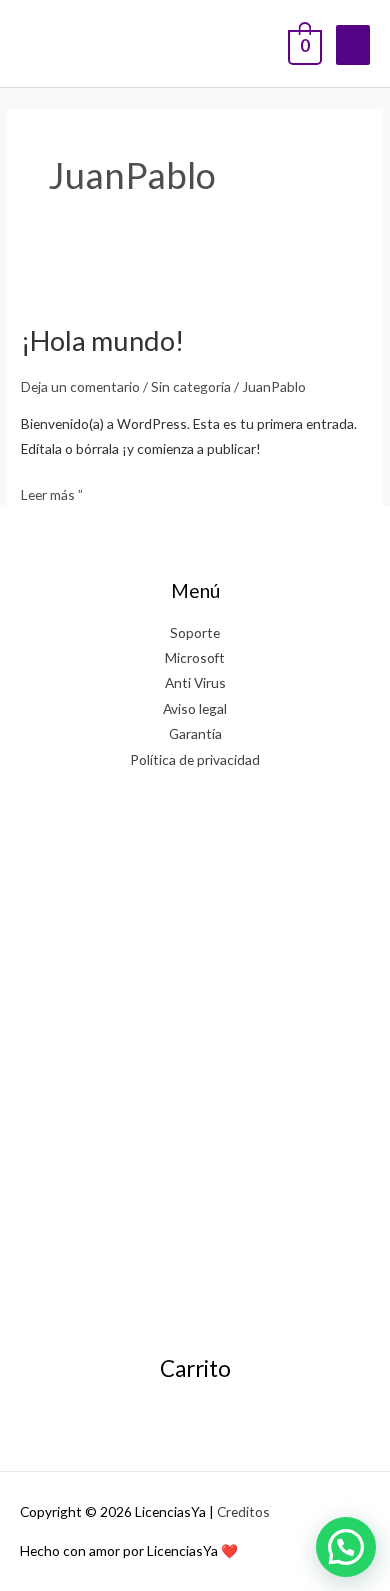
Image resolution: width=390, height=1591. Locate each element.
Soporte (195, 632)
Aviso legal (195, 708)
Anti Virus (195, 682)
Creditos (243, 1511)
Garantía (195, 733)
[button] (346, 1547)
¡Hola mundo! (102, 340)
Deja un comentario (80, 386)
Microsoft (195, 657)
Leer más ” (52, 492)
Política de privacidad (195, 759)
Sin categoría (191, 386)
